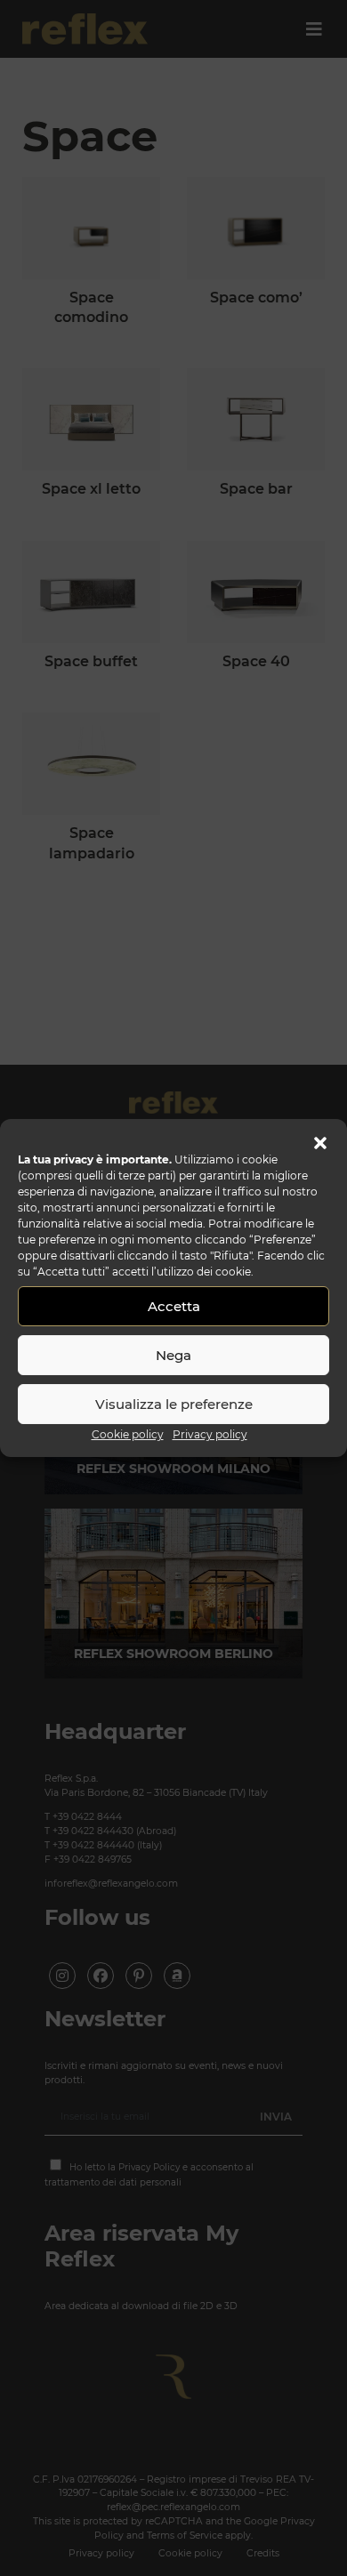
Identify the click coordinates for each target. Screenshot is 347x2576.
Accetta (174, 1306)
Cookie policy (128, 1434)
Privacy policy (210, 1434)
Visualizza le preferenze (174, 1404)
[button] (320, 1141)
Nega (173, 1355)
